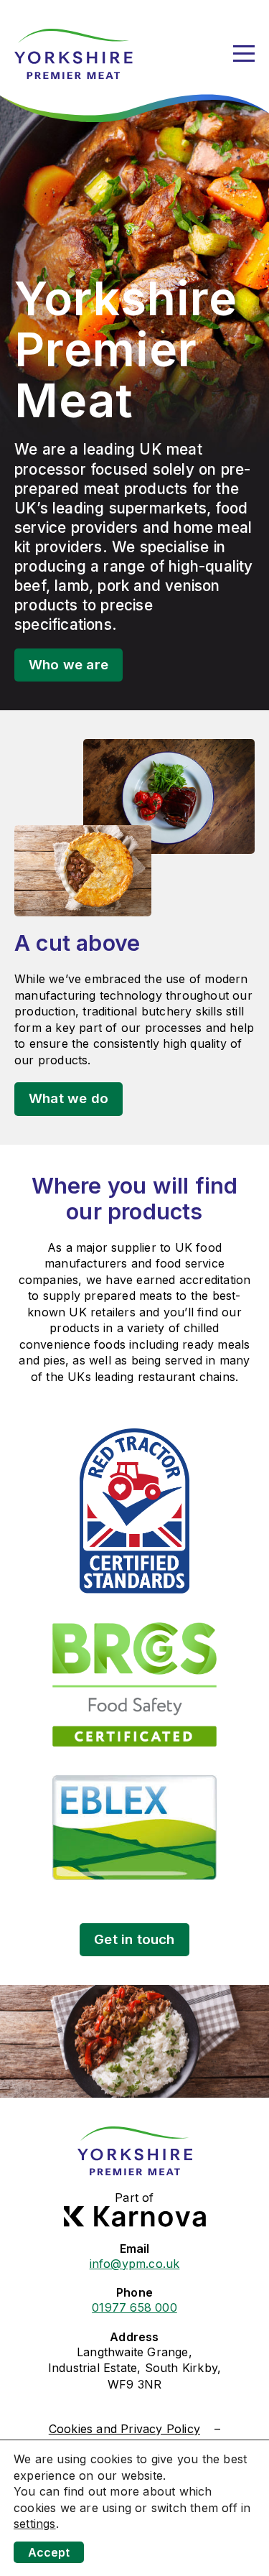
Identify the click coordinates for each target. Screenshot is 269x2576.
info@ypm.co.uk (135, 2264)
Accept (49, 2552)
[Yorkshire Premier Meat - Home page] (74, 54)
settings (35, 2524)
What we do (69, 1098)
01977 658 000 (134, 2307)
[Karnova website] (135, 2217)
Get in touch (134, 1939)
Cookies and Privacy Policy (124, 2429)
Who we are (69, 665)
